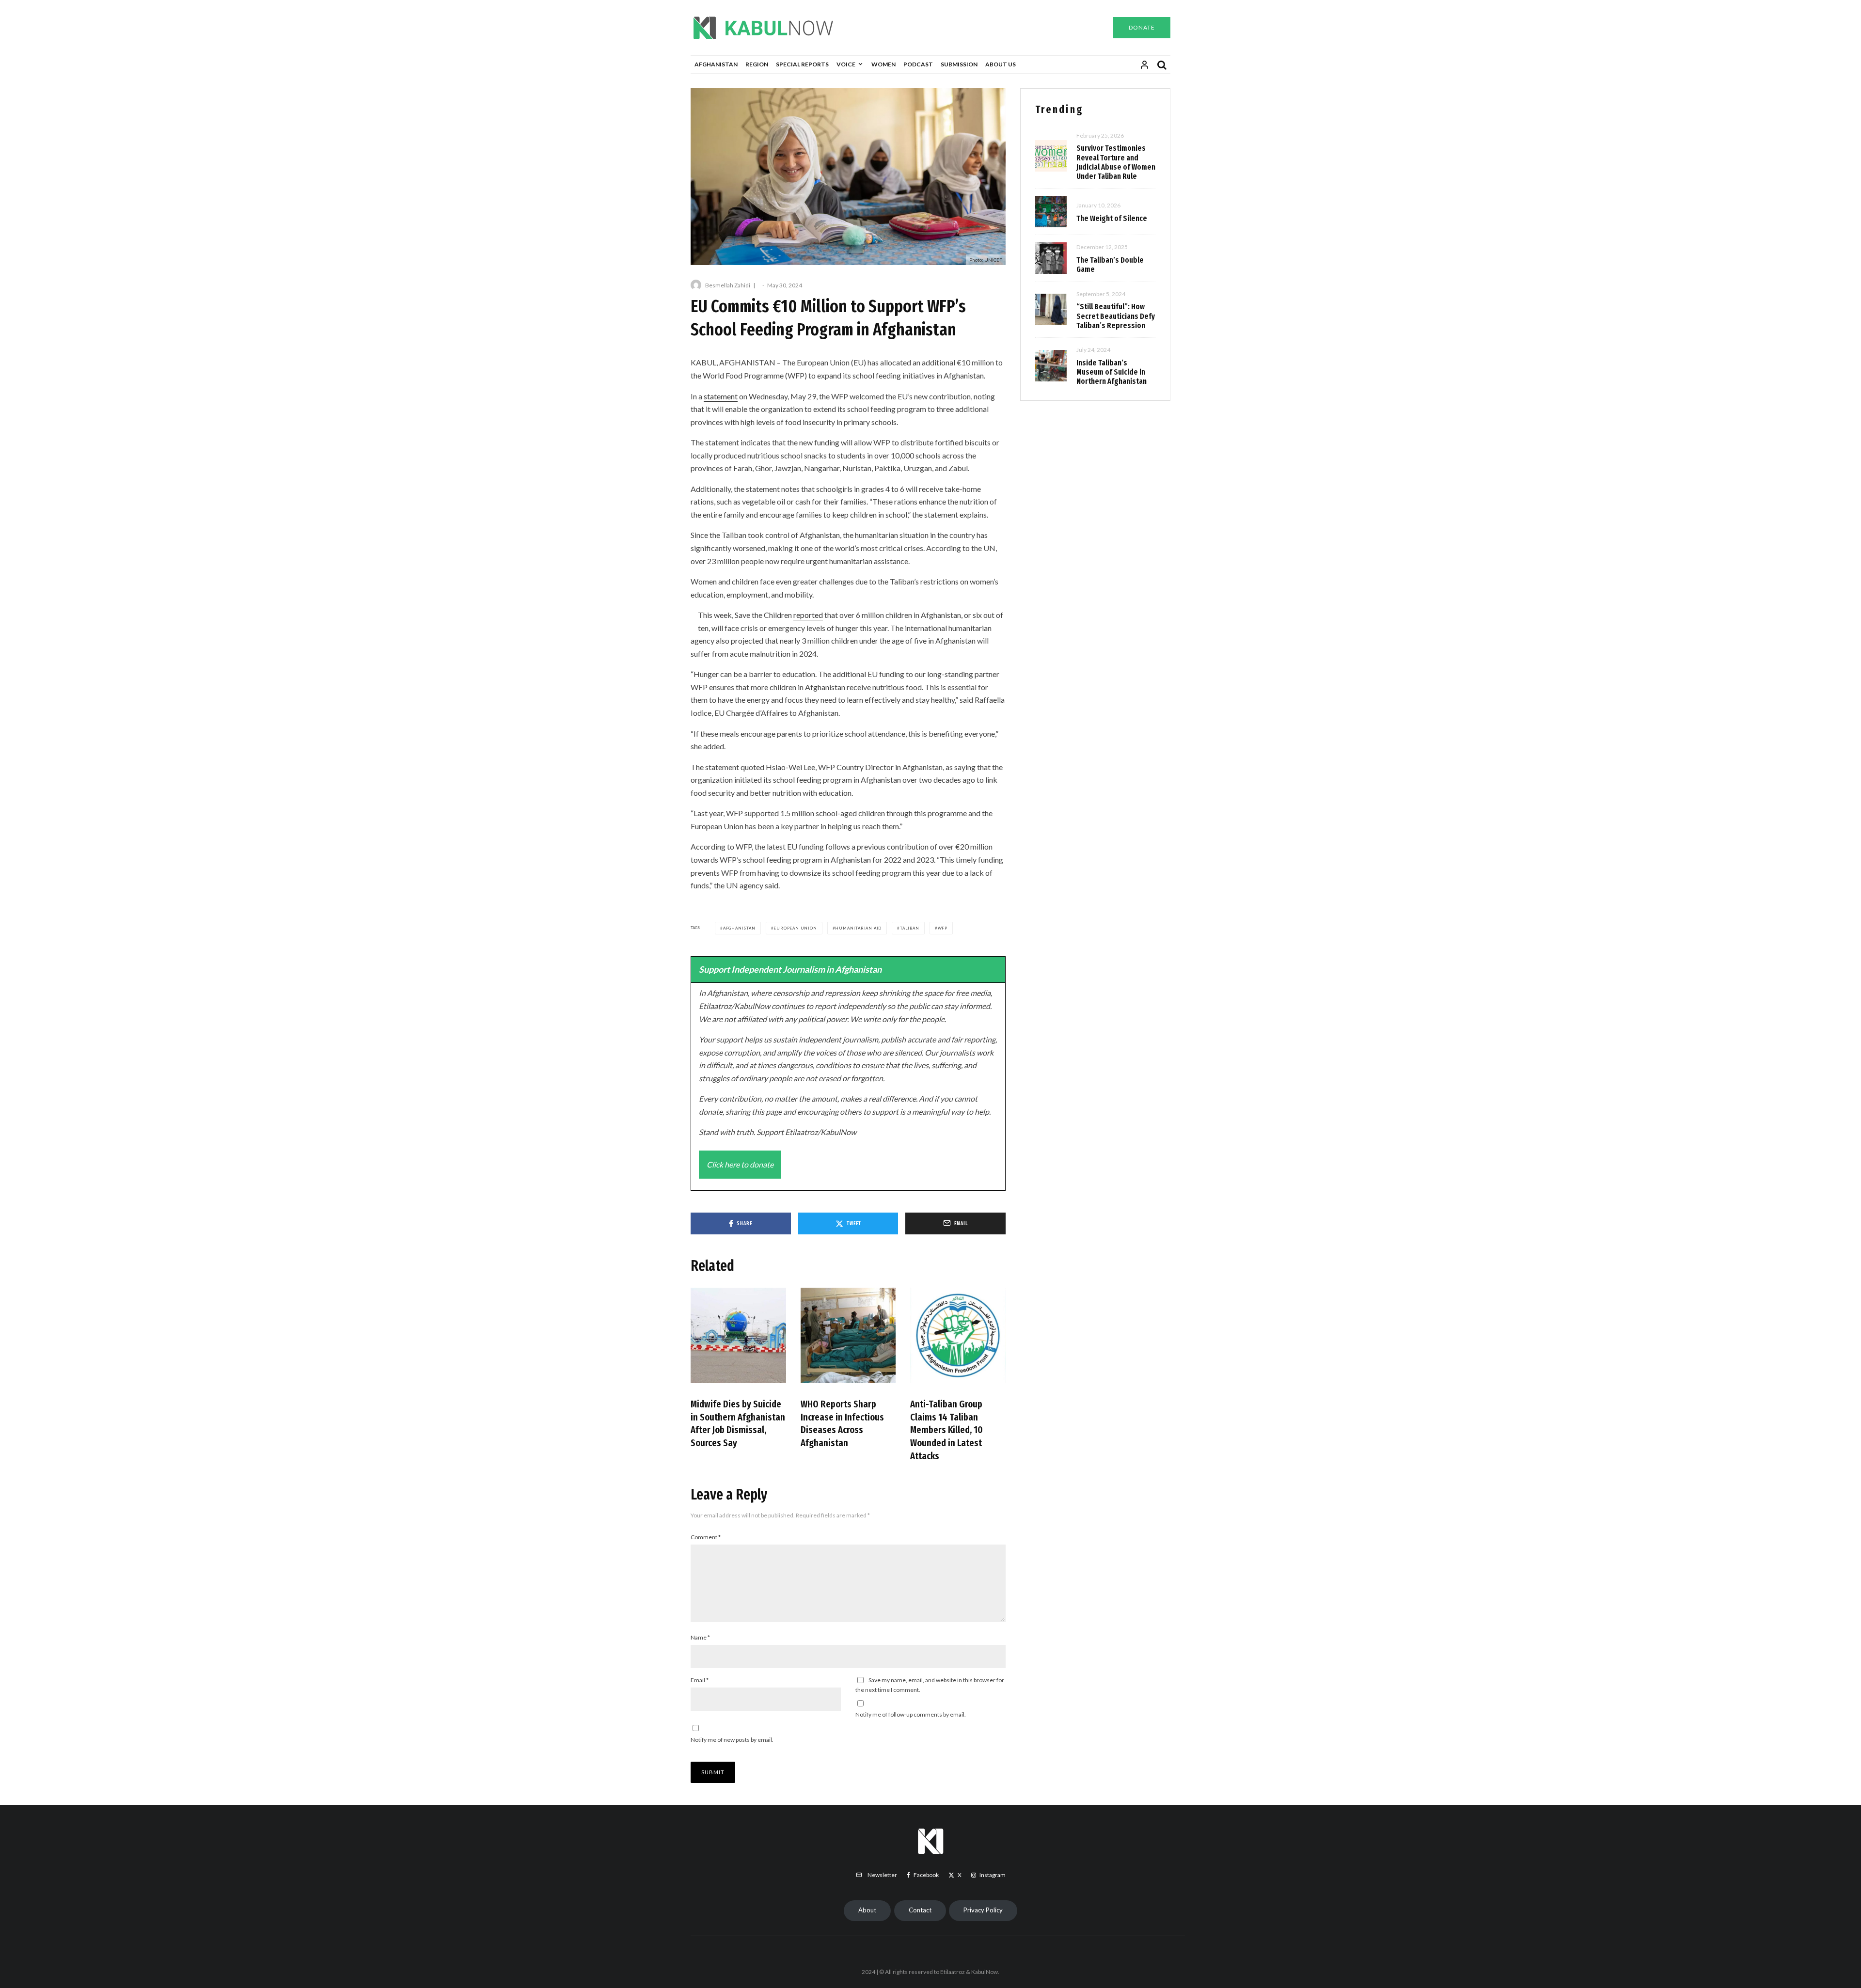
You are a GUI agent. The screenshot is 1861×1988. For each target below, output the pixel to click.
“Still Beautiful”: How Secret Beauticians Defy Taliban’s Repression (1116, 316)
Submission (959, 64)
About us (1001, 64)
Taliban (910, 928)
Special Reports (802, 64)
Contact (920, 1910)
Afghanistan (716, 64)
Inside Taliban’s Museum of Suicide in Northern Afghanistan (1112, 372)
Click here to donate (740, 1164)
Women (883, 64)
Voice (846, 64)
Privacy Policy (983, 1910)
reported (808, 615)
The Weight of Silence (1112, 218)
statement (721, 396)
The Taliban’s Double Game (1110, 265)
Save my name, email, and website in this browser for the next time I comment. (930, 1685)
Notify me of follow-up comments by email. (911, 1714)
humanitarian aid (858, 928)
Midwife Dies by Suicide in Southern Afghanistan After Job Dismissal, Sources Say (738, 1423)
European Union (795, 928)
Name (700, 1637)
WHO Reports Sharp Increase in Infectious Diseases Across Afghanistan (842, 1423)
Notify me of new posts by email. (732, 1740)
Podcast (918, 64)
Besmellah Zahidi (728, 285)
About (867, 1910)
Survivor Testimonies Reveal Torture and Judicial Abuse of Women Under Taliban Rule (1116, 162)
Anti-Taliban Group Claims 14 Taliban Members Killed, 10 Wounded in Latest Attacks (946, 1430)
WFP (943, 928)
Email (700, 1680)
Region (757, 64)
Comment (706, 1537)
